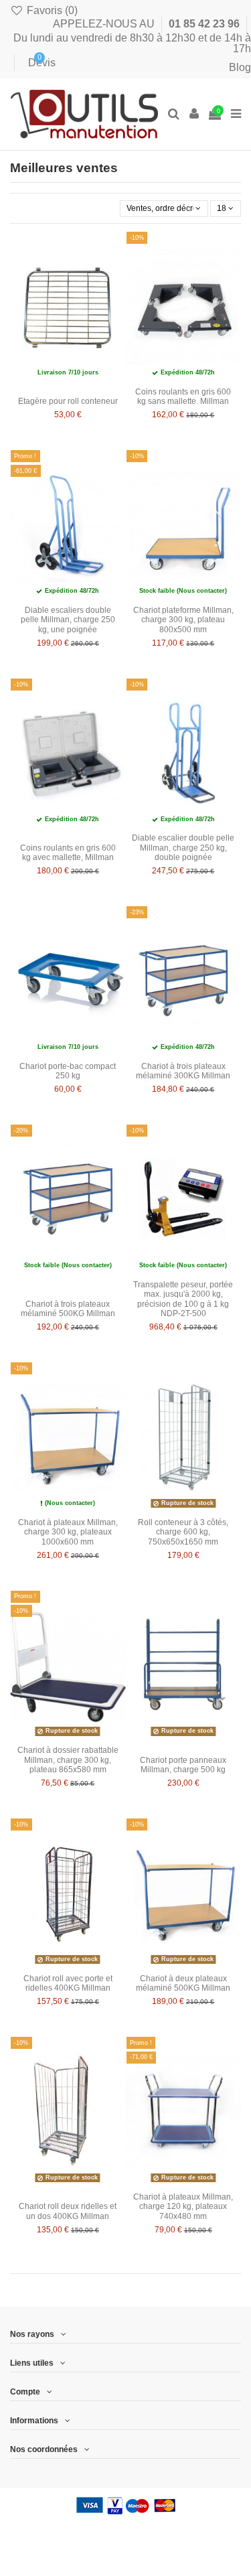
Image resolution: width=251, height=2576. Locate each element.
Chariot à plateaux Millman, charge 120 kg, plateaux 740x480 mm (183, 2207)
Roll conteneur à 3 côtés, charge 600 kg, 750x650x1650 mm (183, 1532)
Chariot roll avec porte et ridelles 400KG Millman (68, 1983)
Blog (240, 67)
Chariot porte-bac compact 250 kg (68, 1071)
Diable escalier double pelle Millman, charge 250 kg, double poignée (183, 848)
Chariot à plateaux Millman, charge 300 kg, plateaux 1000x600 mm (68, 1532)
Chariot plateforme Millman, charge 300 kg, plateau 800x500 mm (183, 620)
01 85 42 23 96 (205, 24)
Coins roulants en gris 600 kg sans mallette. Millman (183, 397)
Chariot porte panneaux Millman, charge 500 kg (183, 1765)
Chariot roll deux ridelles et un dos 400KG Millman (68, 2211)
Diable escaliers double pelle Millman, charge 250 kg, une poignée (68, 620)
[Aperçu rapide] (116, 295)
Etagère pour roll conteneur (68, 401)
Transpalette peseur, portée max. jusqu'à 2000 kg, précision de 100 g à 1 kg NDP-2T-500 (183, 1299)
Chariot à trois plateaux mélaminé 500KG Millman (68, 1309)
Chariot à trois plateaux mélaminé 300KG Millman (183, 1071)
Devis (32, 63)
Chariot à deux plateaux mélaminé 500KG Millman (183, 1983)
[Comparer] (116, 273)
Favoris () (51, 10)
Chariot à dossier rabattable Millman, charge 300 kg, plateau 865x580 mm (68, 1760)
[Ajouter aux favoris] (116, 251)
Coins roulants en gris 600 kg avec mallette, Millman (68, 853)
